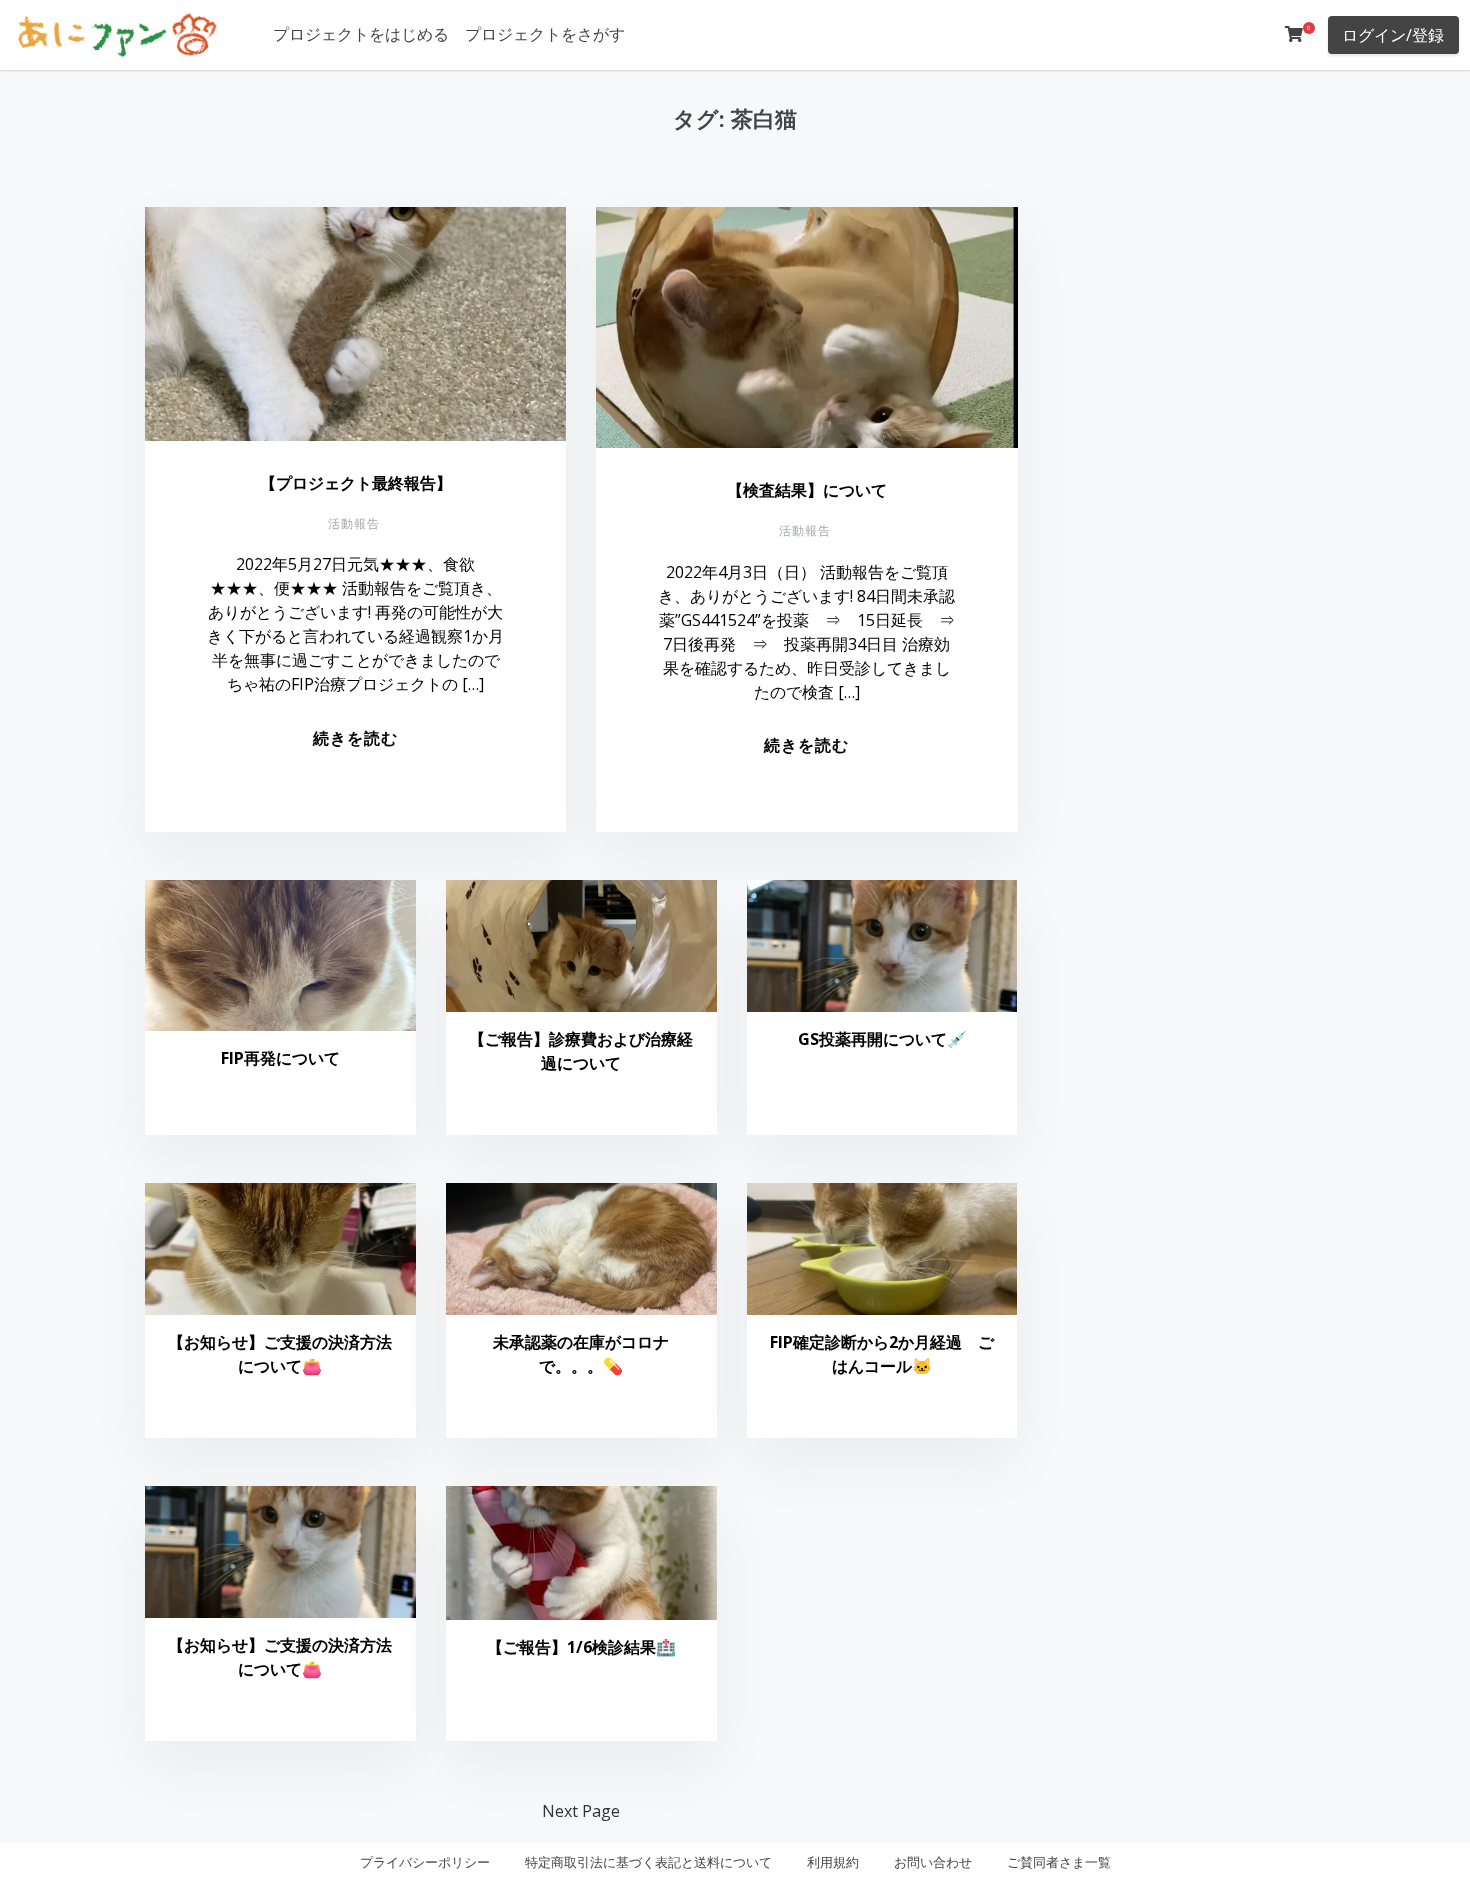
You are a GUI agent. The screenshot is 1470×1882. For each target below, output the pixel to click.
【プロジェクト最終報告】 (356, 483)
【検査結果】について (807, 490)
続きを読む (355, 738)
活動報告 (354, 523)
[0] (1294, 34)
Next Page (581, 1811)
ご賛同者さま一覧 (1059, 1862)
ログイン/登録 (1393, 35)
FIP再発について (280, 1058)
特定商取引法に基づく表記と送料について (648, 1862)
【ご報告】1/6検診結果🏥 (581, 1647)
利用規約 (833, 1862)
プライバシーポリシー (425, 1862)
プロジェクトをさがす (545, 34)
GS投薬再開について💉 (882, 1039)
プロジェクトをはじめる (361, 34)
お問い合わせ (933, 1862)
